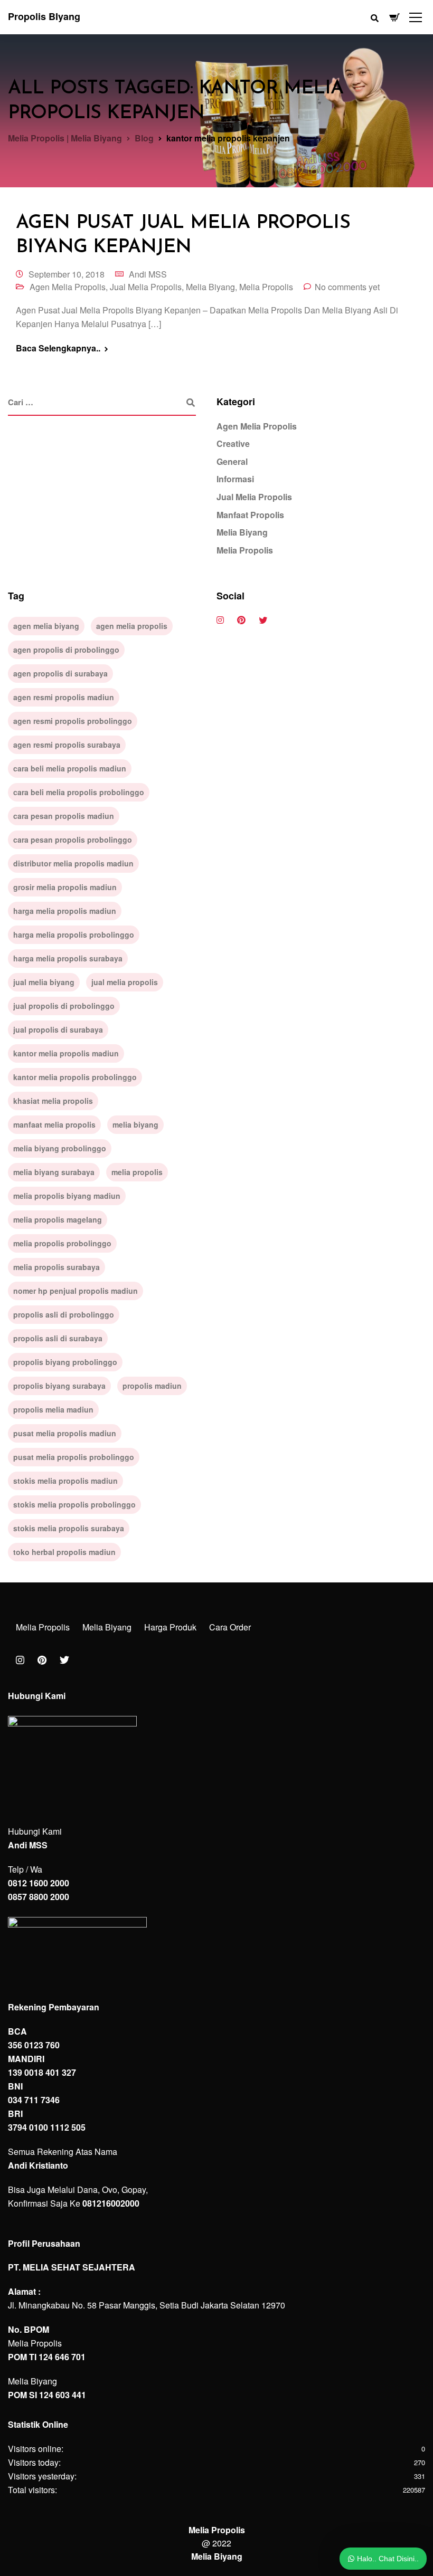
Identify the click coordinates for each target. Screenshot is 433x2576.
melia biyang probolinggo (60, 1148)
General (232, 461)
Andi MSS (148, 274)
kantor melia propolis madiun (66, 1053)
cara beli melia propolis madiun (70, 768)
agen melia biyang (46, 626)
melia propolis (137, 1172)
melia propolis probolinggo (62, 1243)
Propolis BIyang (44, 16)
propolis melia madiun (53, 1409)
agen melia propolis (132, 626)
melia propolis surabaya (57, 1267)
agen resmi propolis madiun (64, 697)
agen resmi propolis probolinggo (73, 721)
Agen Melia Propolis (68, 287)
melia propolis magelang (58, 1219)
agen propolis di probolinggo (66, 650)
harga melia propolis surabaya (68, 958)
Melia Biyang (210, 287)
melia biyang (135, 1124)
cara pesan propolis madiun (64, 816)
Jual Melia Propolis (146, 287)
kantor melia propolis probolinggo (75, 1077)
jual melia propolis (125, 982)
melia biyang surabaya (54, 1172)
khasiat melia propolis (53, 1101)
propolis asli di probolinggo (64, 1314)
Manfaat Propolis (250, 515)
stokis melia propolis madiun (65, 1481)
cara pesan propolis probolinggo (73, 839)
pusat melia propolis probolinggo (74, 1457)
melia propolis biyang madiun (67, 1196)
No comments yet (347, 287)
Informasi (235, 479)
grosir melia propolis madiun (65, 887)
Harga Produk (170, 1627)
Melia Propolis (266, 287)
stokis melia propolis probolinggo (74, 1504)
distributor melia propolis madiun (73, 863)
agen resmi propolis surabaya (67, 745)
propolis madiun (152, 1386)
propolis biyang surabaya (59, 1386)
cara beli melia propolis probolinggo (79, 792)
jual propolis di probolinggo (64, 1006)
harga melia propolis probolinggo (74, 934)
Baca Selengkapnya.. (58, 348)
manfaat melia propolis (54, 1124)
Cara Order (230, 1627)
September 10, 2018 (67, 274)
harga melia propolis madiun (65, 911)
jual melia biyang (44, 982)
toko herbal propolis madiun (64, 1552)
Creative (233, 443)
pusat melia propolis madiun (65, 1433)
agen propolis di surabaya (60, 673)
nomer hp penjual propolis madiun (76, 1291)
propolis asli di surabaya (58, 1338)
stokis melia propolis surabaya (69, 1528)
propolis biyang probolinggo (65, 1362)
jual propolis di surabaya (58, 1029)
